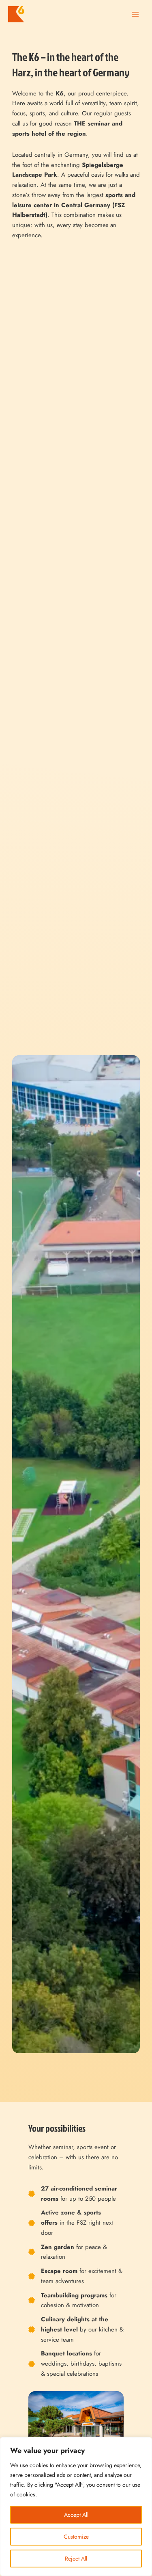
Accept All (76, 2515)
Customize (76, 2537)
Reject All (76, 2559)
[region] (76, 2507)
